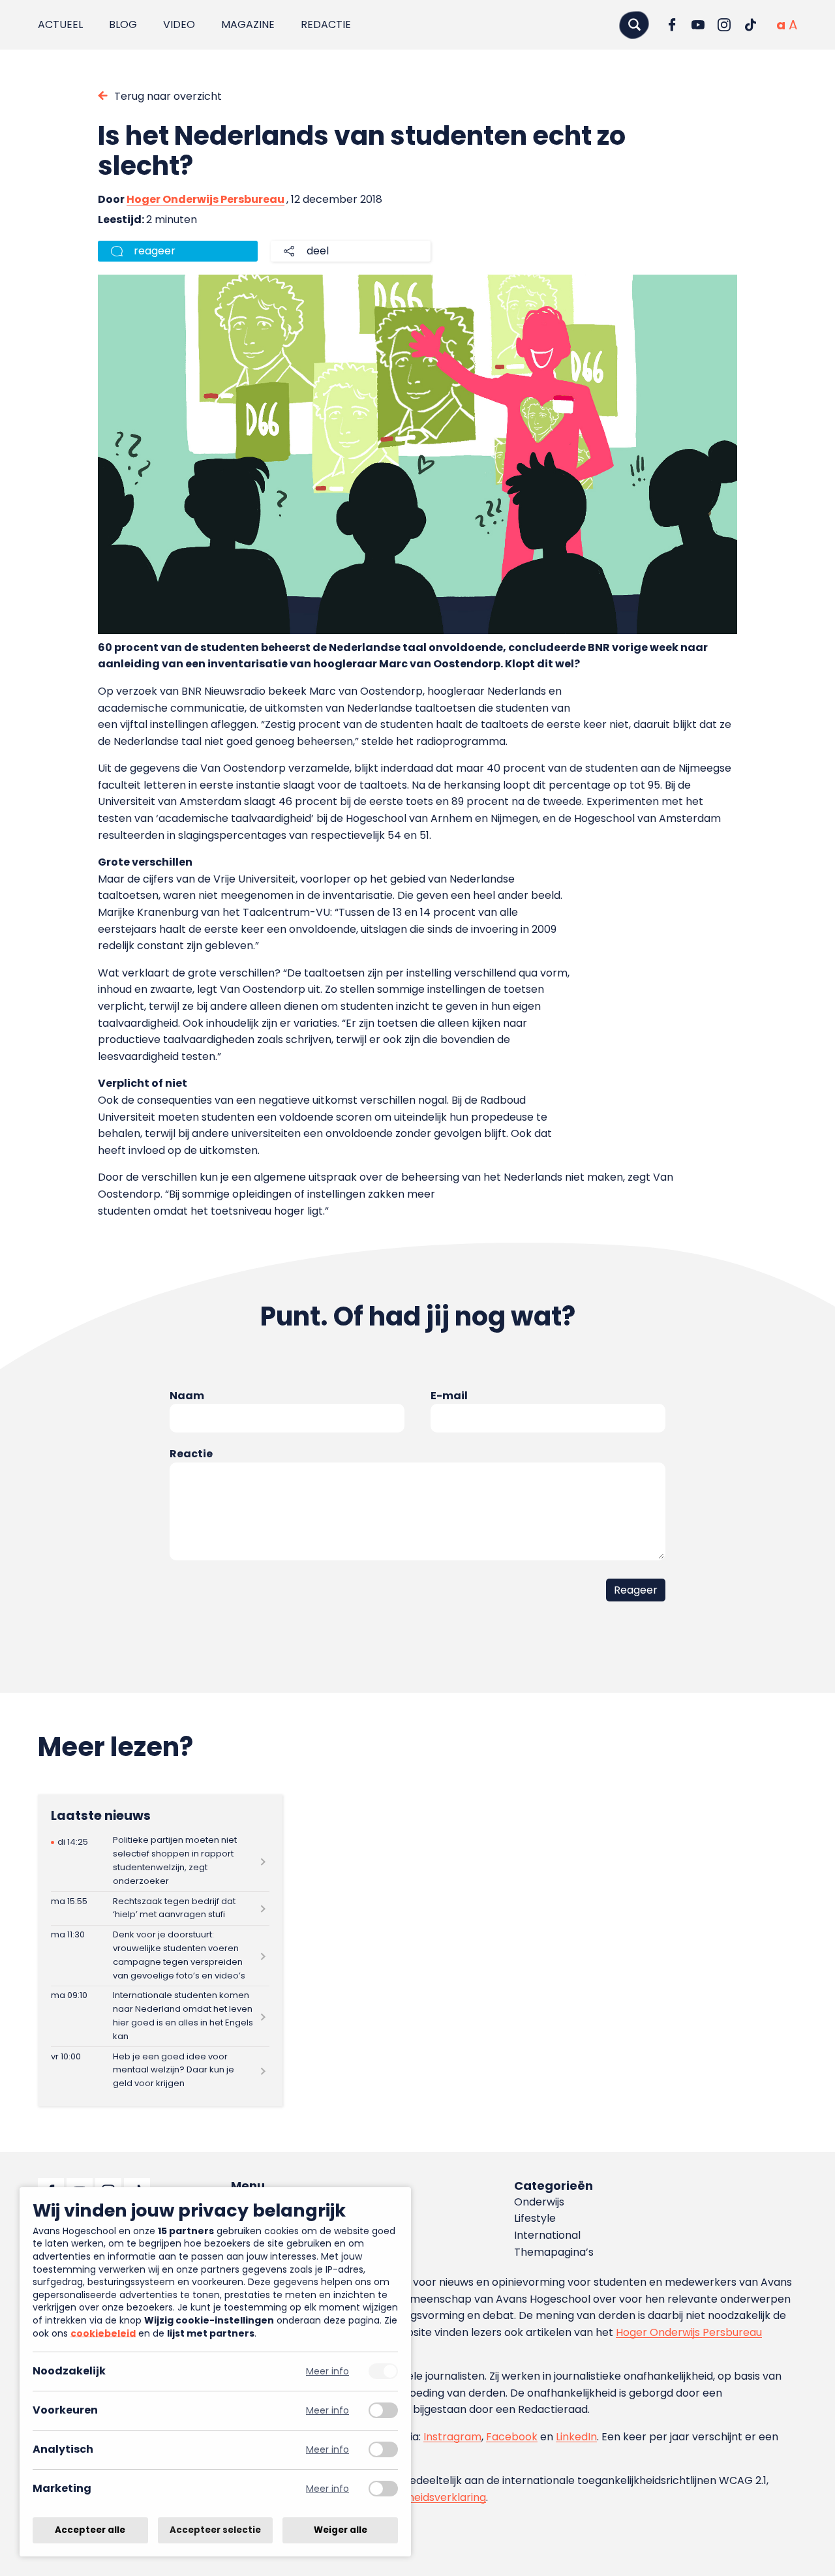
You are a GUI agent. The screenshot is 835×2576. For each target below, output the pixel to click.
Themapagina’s (554, 2252)
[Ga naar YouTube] (698, 25)
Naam (187, 1396)
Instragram (452, 2437)
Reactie (191, 1454)
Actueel (60, 24)
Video (179, 24)
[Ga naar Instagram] (724, 25)
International (547, 2235)
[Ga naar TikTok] (750, 25)
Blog (123, 24)
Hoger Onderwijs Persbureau (205, 199)
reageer (155, 251)
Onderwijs (539, 2202)
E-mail (449, 1396)
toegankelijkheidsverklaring (416, 2497)
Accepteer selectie (215, 2530)
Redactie (326, 24)
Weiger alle (341, 2530)
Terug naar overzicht (168, 96)
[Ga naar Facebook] (672, 25)
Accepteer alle (90, 2530)
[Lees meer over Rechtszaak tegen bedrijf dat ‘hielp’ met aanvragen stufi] (160, 1908)
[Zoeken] (634, 24)
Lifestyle (535, 2218)
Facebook (512, 2437)
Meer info (327, 2371)
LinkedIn (576, 2437)
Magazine (248, 24)
